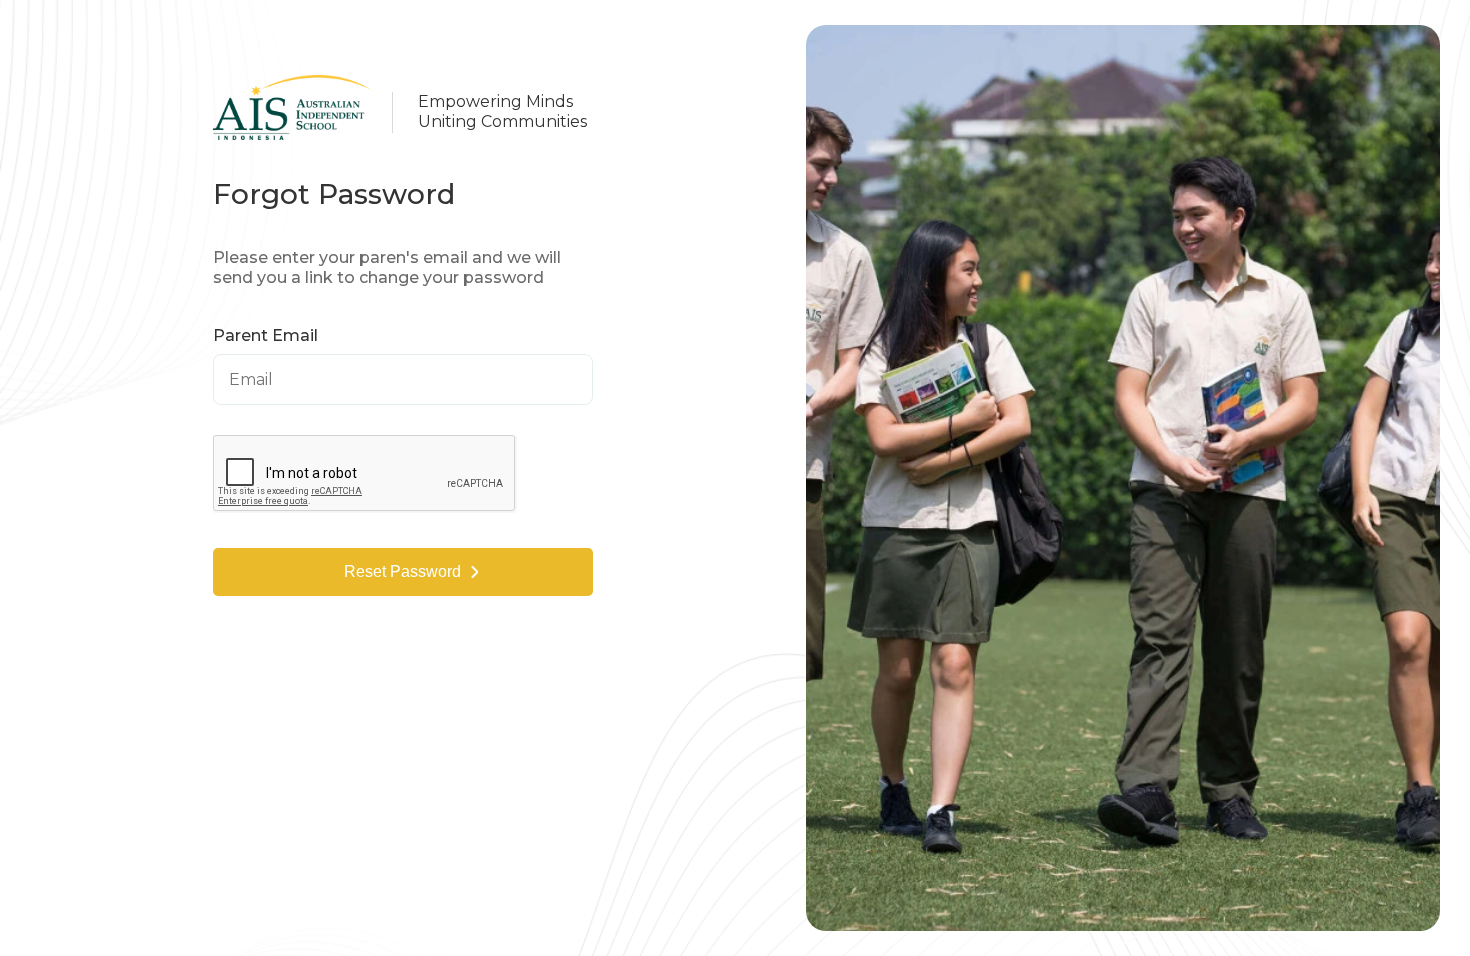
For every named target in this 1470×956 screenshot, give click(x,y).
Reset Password (402, 571)
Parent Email (265, 336)
